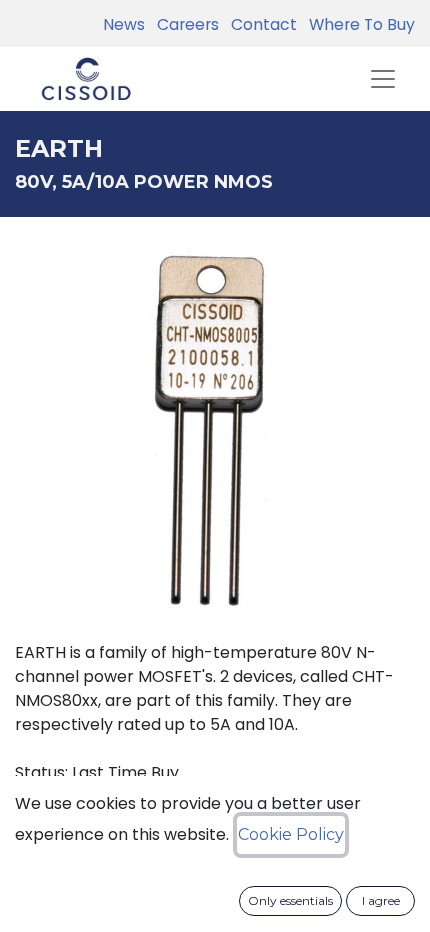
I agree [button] (381, 900)
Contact (260, 24)
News (124, 24)
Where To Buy (358, 24)
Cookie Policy (291, 834)
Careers (184, 24)
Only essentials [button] (290, 900)
